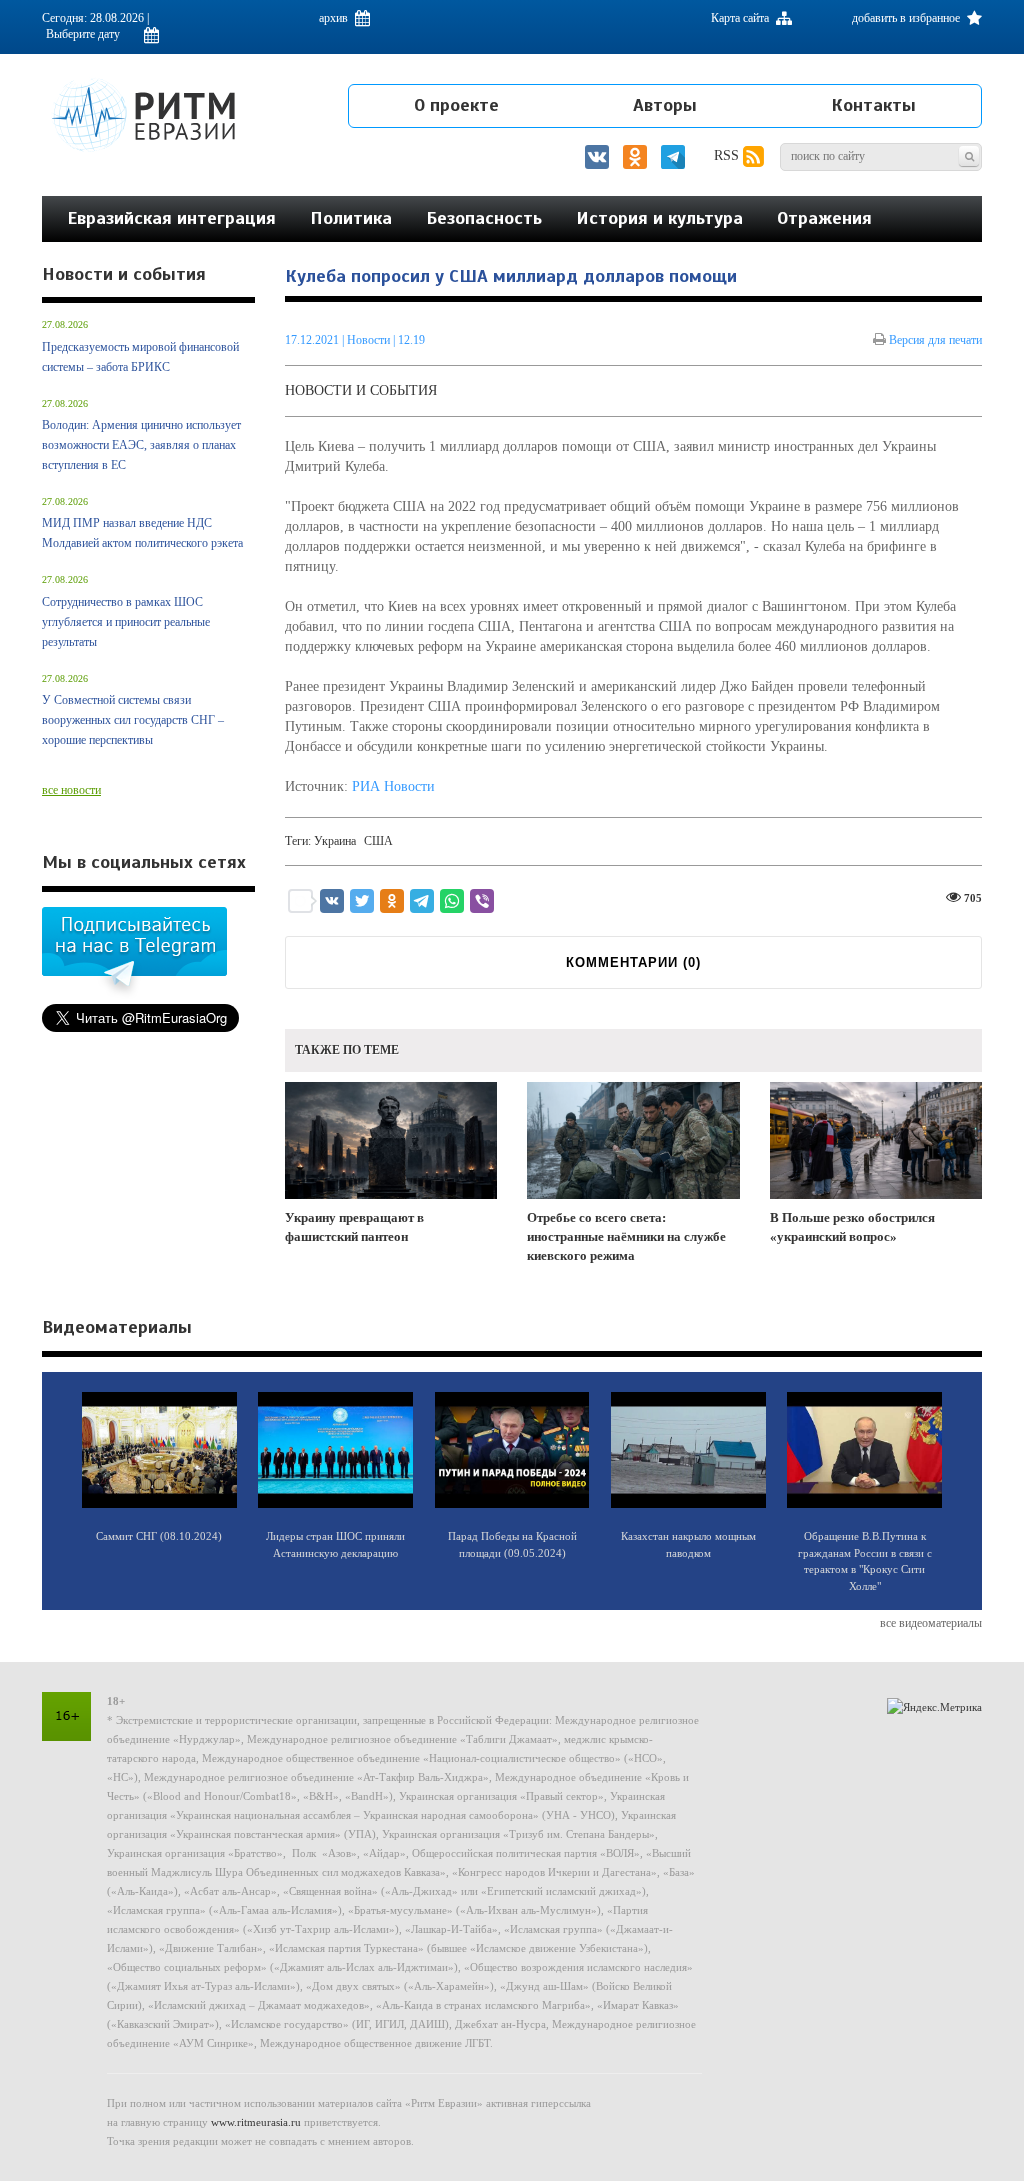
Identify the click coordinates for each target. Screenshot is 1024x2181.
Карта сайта (741, 18)
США (378, 841)
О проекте (456, 105)
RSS (728, 155)
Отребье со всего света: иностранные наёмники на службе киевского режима (626, 1236)
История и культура (659, 218)
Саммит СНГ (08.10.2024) (159, 1536)
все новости (71, 790)
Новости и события (361, 390)
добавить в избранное (907, 18)
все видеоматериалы (931, 1623)
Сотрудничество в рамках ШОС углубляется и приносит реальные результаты (126, 622)
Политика (351, 218)
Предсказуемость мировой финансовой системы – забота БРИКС (140, 357)
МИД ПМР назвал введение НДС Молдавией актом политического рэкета (142, 533)
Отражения (824, 218)
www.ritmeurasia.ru (256, 2122)
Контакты (873, 105)
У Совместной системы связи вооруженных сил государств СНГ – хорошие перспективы (133, 720)
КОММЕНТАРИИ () (633, 962)
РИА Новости (393, 786)
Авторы (665, 105)
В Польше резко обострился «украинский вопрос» (852, 1227)
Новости (370, 340)
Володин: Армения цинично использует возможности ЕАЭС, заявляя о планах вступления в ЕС (141, 445)
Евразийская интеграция (171, 218)
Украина (335, 841)
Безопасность (484, 218)
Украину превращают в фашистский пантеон (354, 1227)
